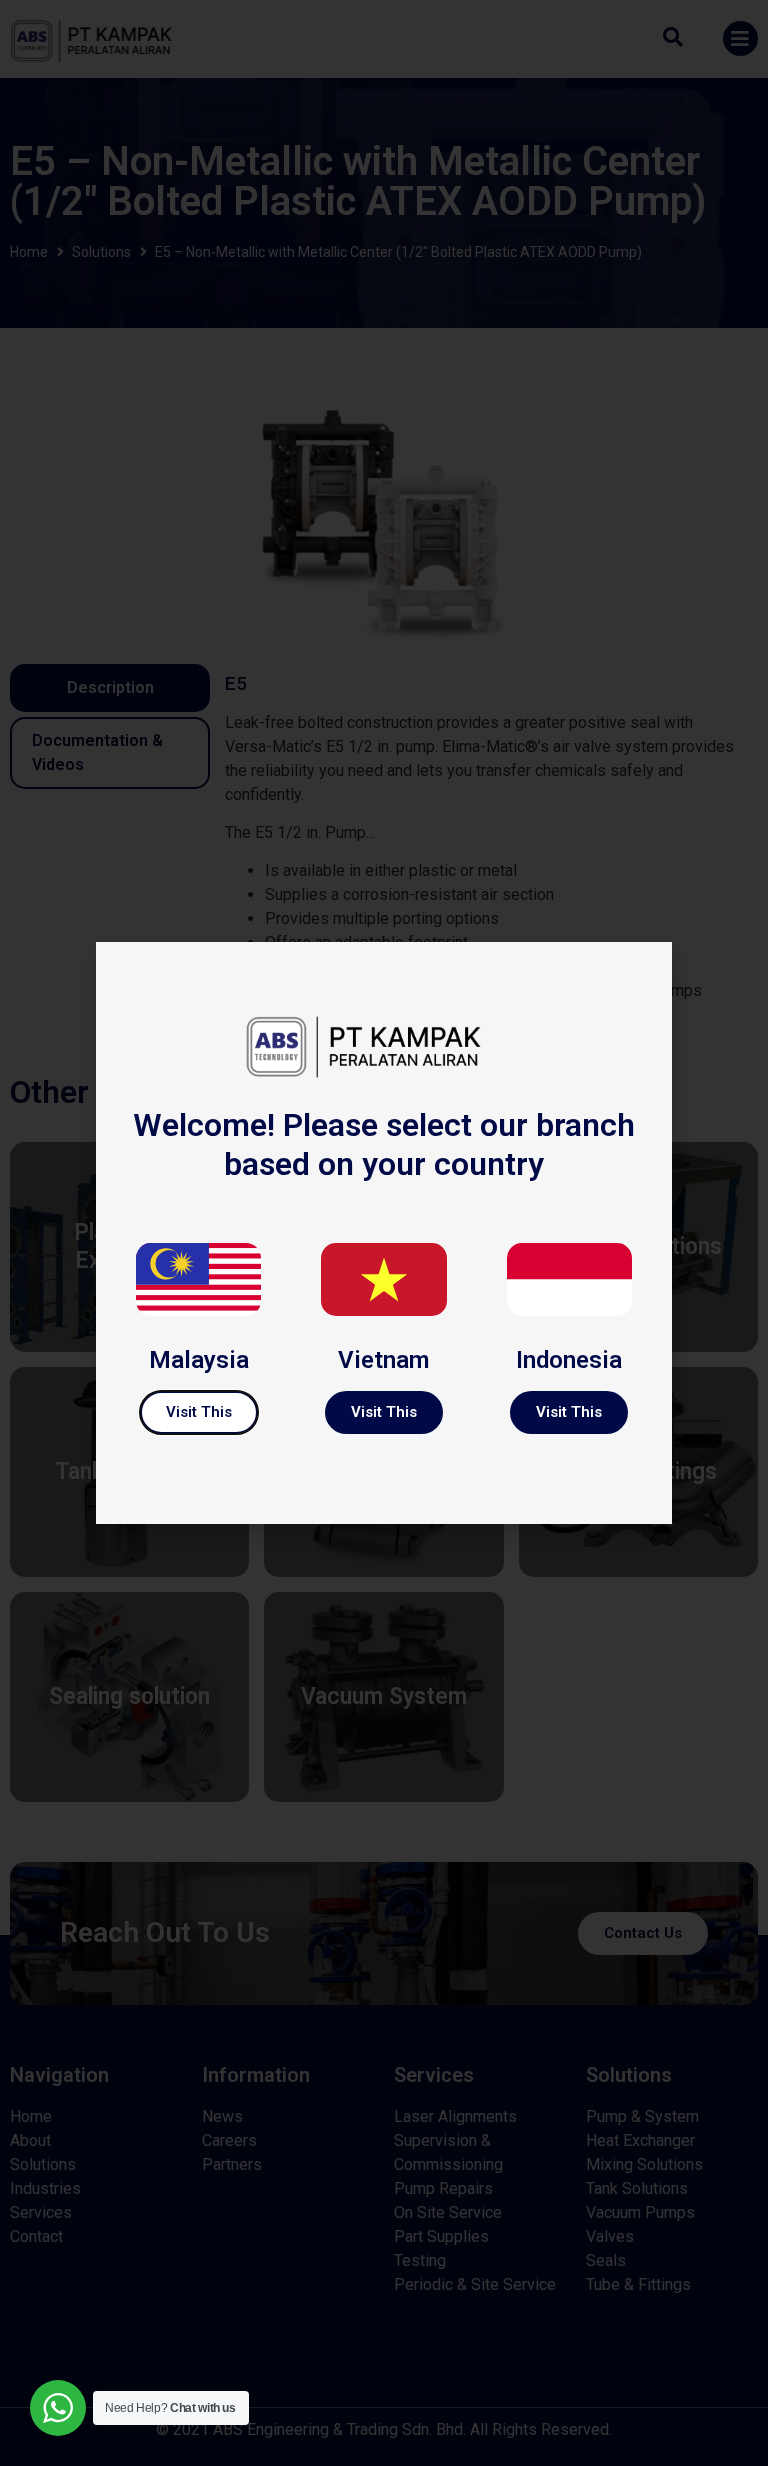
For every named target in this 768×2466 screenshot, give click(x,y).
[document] (384, 1233)
